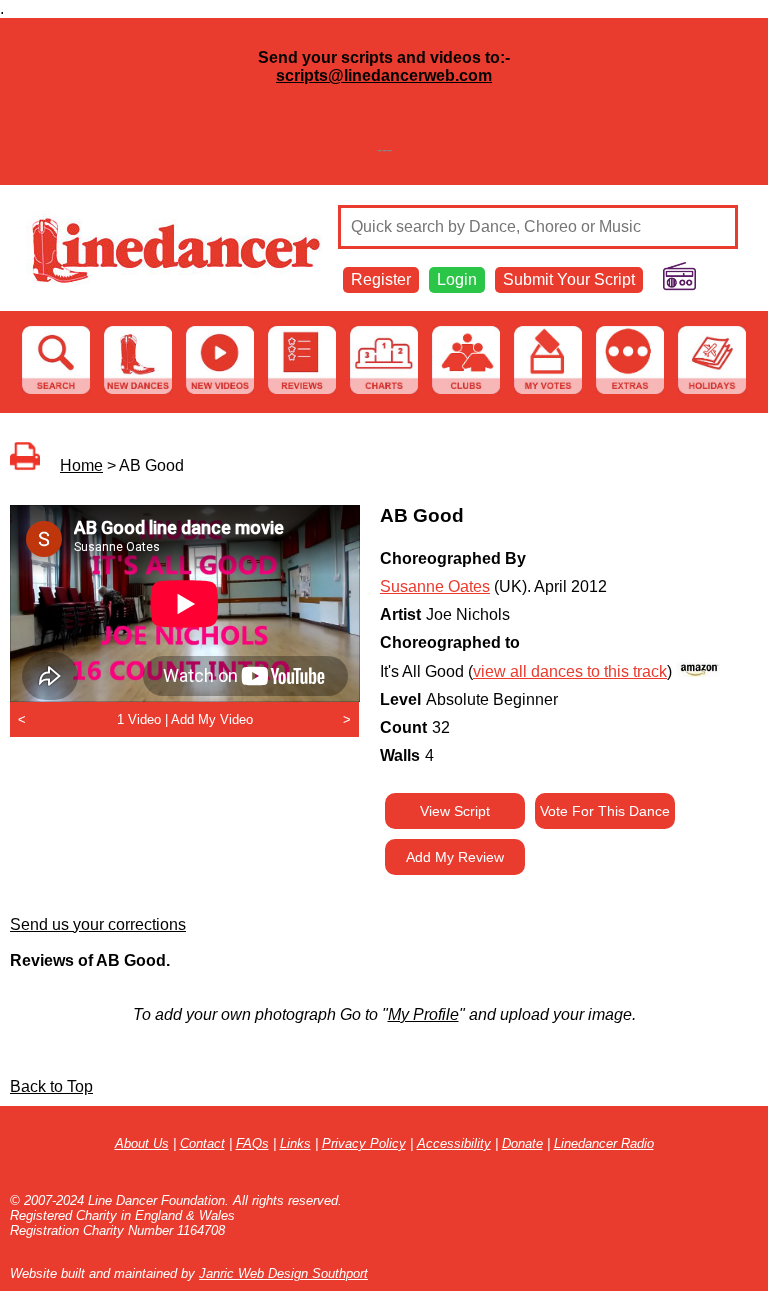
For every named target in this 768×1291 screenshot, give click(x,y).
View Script (455, 811)
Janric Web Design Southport (283, 1273)
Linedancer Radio (604, 1143)
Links (295, 1143)
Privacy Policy (364, 1143)
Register (381, 279)
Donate (522, 1143)
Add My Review (455, 857)
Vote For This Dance (605, 811)
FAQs (252, 1143)
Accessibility (454, 1143)
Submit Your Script (569, 279)
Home (81, 465)
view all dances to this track (570, 671)
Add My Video (212, 719)
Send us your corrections (98, 924)
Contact (202, 1143)
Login (457, 279)
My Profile (423, 1014)
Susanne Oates (435, 586)
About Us (142, 1143)
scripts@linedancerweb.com (384, 75)
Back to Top (51, 1086)
